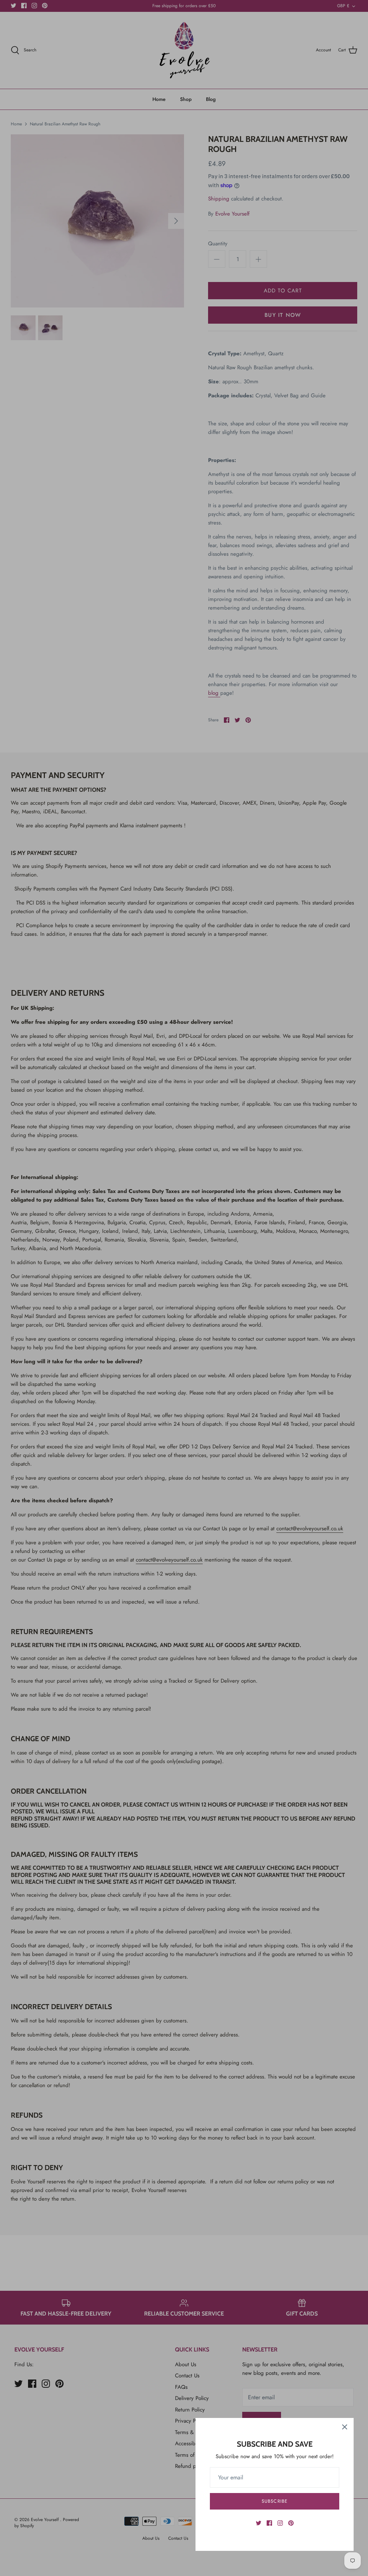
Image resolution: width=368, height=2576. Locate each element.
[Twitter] (259, 2523)
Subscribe (274, 2501)
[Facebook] (269, 2523)
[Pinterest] (291, 2523)
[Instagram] (280, 2523)
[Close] (345, 2427)
